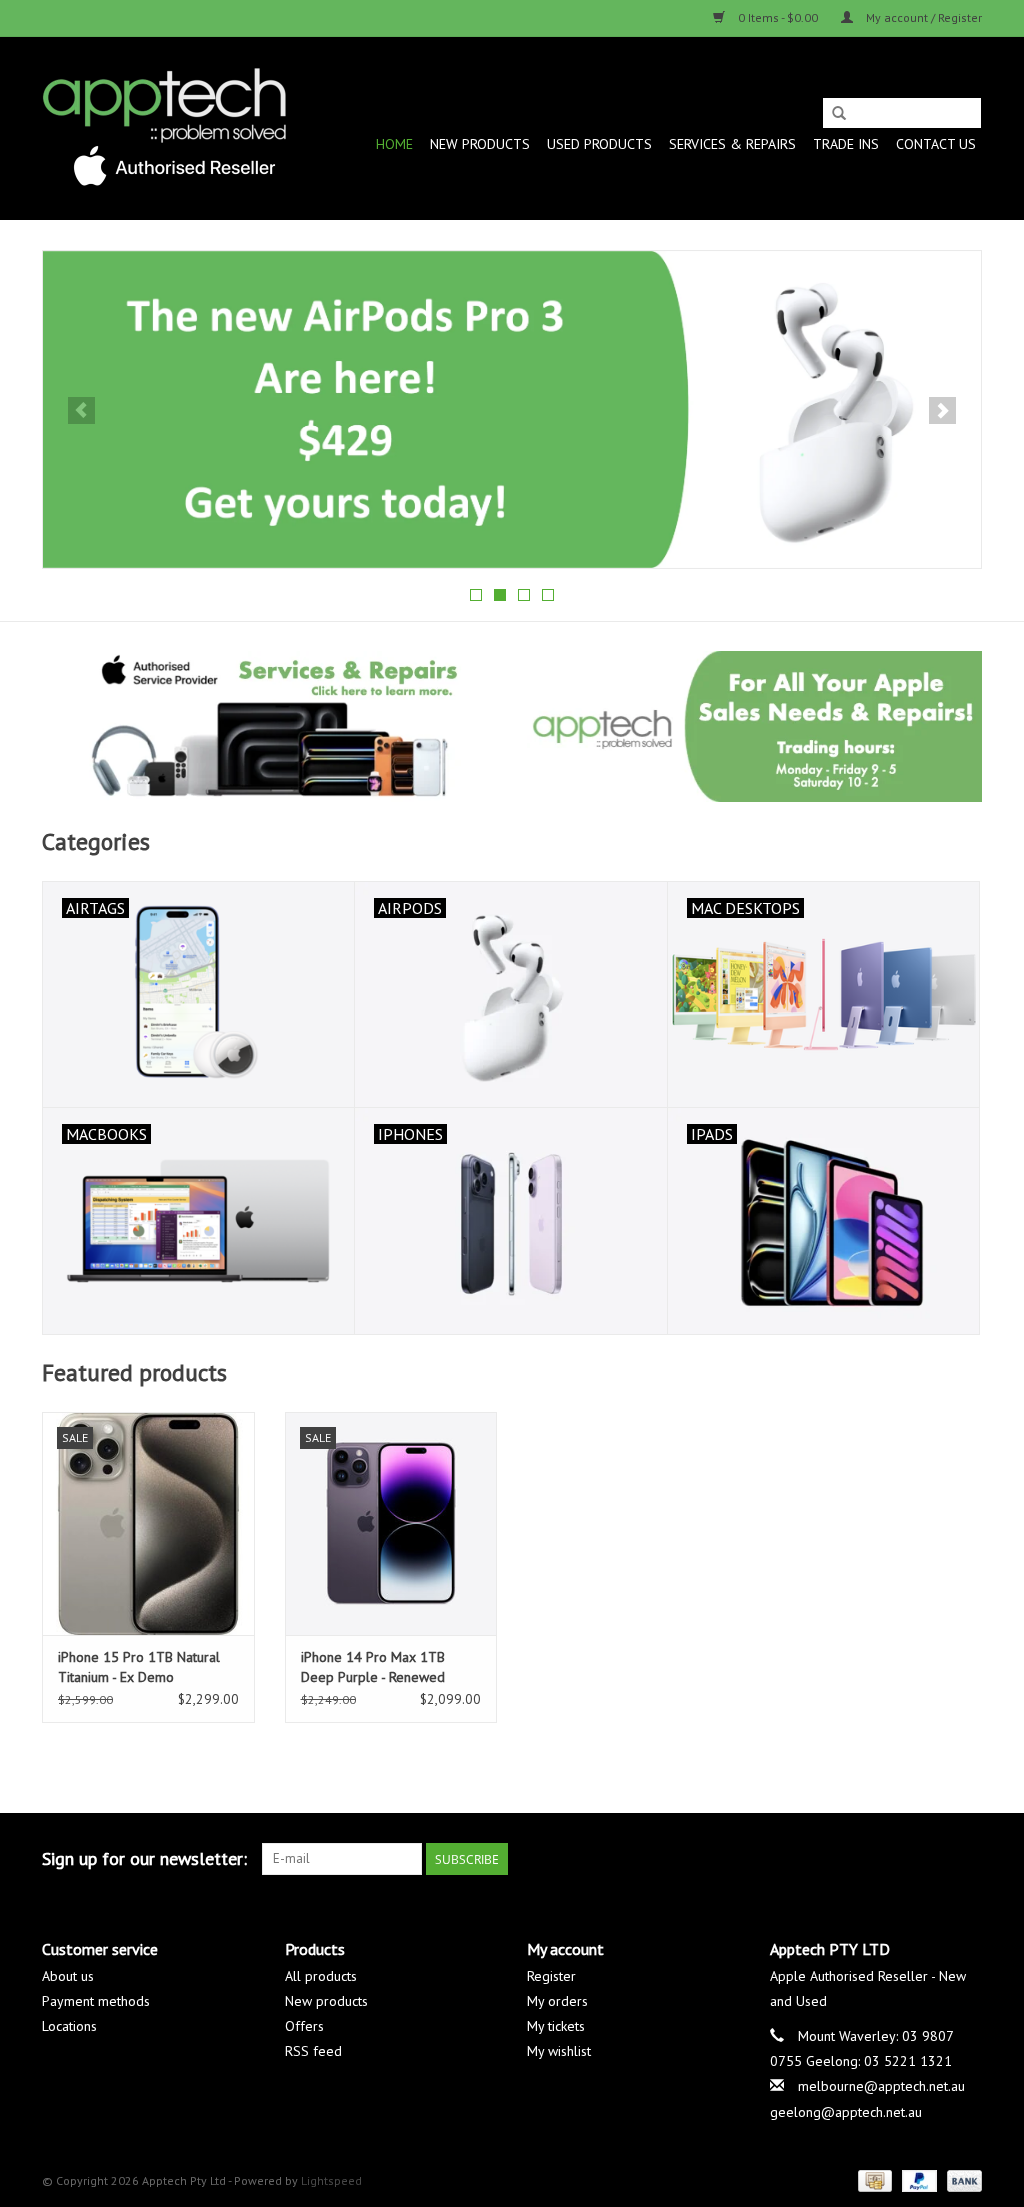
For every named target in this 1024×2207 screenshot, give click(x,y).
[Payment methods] (873, 2179)
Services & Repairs (732, 144)
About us (68, 1976)
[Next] (942, 410)
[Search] (839, 114)
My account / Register (922, 17)
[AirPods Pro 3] (512, 409)
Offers (304, 2026)
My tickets (556, 2026)
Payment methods (96, 2001)
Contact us (936, 144)
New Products (480, 144)
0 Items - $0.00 (778, 17)
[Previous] (81, 410)
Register (551, 1976)
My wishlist (559, 2051)
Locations (69, 2026)
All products (321, 1976)
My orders (557, 2001)
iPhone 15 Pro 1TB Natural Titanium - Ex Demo (139, 1667)
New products (326, 2001)
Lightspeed (331, 2180)
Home (394, 144)
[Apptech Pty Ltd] (164, 128)
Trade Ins (846, 144)
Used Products (599, 144)
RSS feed (313, 2051)
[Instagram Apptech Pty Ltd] (966, 1859)
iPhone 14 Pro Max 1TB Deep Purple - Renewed (373, 1667)
